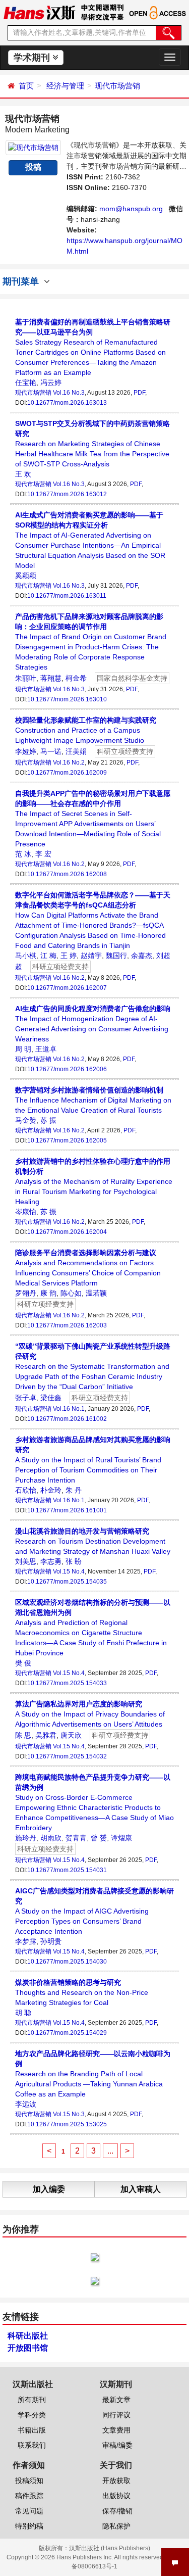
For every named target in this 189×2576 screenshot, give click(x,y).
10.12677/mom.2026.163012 (67, 494)
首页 (26, 86)
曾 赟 (99, 1838)
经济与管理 (65, 86)
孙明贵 (51, 1941)
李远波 (26, 2104)
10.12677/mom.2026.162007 (67, 988)
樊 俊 (23, 1663)
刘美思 (26, 1561)
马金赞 (26, 1120)
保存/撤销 (117, 2511)
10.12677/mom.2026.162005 (67, 1140)
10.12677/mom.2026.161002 (67, 1419)
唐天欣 (71, 1735)
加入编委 (49, 2189)
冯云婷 (51, 383)
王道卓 (46, 1049)
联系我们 (32, 2445)
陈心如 (71, 1293)
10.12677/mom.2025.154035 (67, 1582)
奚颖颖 (26, 576)
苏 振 (48, 1120)
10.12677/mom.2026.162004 (67, 1232)
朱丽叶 (26, 678)
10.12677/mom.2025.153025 (67, 2124)
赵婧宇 (91, 956)
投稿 (33, 167)
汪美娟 (76, 751)
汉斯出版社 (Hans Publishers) (110, 2548)
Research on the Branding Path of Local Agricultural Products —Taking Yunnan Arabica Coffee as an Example (93, 2074)
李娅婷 (26, 751)
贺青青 (76, 1838)
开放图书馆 (28, 2348)
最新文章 (116, 2400)
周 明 (23, 1049)
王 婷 (69, 956)
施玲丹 (26, 1838)
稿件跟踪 (29, 2496)
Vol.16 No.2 (69, 762)
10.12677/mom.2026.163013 (67, 403)
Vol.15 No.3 (69, 2114)
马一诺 (51, 751)
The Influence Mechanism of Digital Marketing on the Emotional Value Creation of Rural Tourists (93, 1100)
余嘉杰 (142, 956)
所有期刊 (32, 2400)
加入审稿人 (141, 2189)
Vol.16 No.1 (69, 1409)
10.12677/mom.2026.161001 (67, 1510)
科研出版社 (28, 2336)
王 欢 (23, 474)
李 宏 (43, 854)
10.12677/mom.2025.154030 (67, 1962)
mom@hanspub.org (131, 209)
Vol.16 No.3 (69, 393)
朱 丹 (74, 1490)
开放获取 (116, 2480)
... (110, 2151)
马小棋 (26, 956)
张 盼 (74, 1561)
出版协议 (116, 2496)
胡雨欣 (51, 1838)
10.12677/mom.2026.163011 (67, 596)
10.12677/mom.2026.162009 (67, 773)
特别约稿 (29, 2526)
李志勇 (51, 1561)
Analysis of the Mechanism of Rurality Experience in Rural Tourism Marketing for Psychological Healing (94, 1181)
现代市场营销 (117, 86)
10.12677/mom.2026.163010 (67, 699)
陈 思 (23, 1735)
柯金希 (76, 678)
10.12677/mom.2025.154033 (67, 1683)
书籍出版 (32, 2430)
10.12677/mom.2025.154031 (67, 1870)
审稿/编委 (117, 2445)
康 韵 (48, 1293)
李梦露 (26, 1941)
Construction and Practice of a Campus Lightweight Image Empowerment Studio (86, 730)
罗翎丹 (26, 1293)
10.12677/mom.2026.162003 (67, 1325)
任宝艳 (26, 383)
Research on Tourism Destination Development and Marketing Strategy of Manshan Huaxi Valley (93, 1541)
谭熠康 (121, 1838)
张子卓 (26, 1398)
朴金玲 (51, 1490)
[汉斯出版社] (39, 12)
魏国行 (116, 956)
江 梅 (48, 956)
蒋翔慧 (51, 678)
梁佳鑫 (51, 1398)
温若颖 (96, 1293)
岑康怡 (26, 1212)
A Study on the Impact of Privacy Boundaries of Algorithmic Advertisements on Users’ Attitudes (90, 1714)
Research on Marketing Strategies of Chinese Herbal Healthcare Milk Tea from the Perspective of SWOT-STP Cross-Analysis (92, 444)
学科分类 (32, 2415)
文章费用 (116, 2430)
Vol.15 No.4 (69, 1571)
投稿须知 (29, 2480)
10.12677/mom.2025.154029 (67, 2033)
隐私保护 (116, 2526)
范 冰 (23, 854)
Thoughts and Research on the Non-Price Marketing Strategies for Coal (82, 1992)
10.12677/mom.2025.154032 (67, 1756)
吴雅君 (46, 1735)
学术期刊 (33, 58)
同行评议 (116, 2415)
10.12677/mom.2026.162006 (67, 1069)
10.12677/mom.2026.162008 (67, 874)
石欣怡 (26, 1490)
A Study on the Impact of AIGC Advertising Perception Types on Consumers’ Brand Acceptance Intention (94, 1911)
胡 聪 (23, 2013)
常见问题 (29, 2511)
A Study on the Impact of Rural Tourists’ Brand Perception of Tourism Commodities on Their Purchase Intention (93, 1460)
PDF (139, 393)
